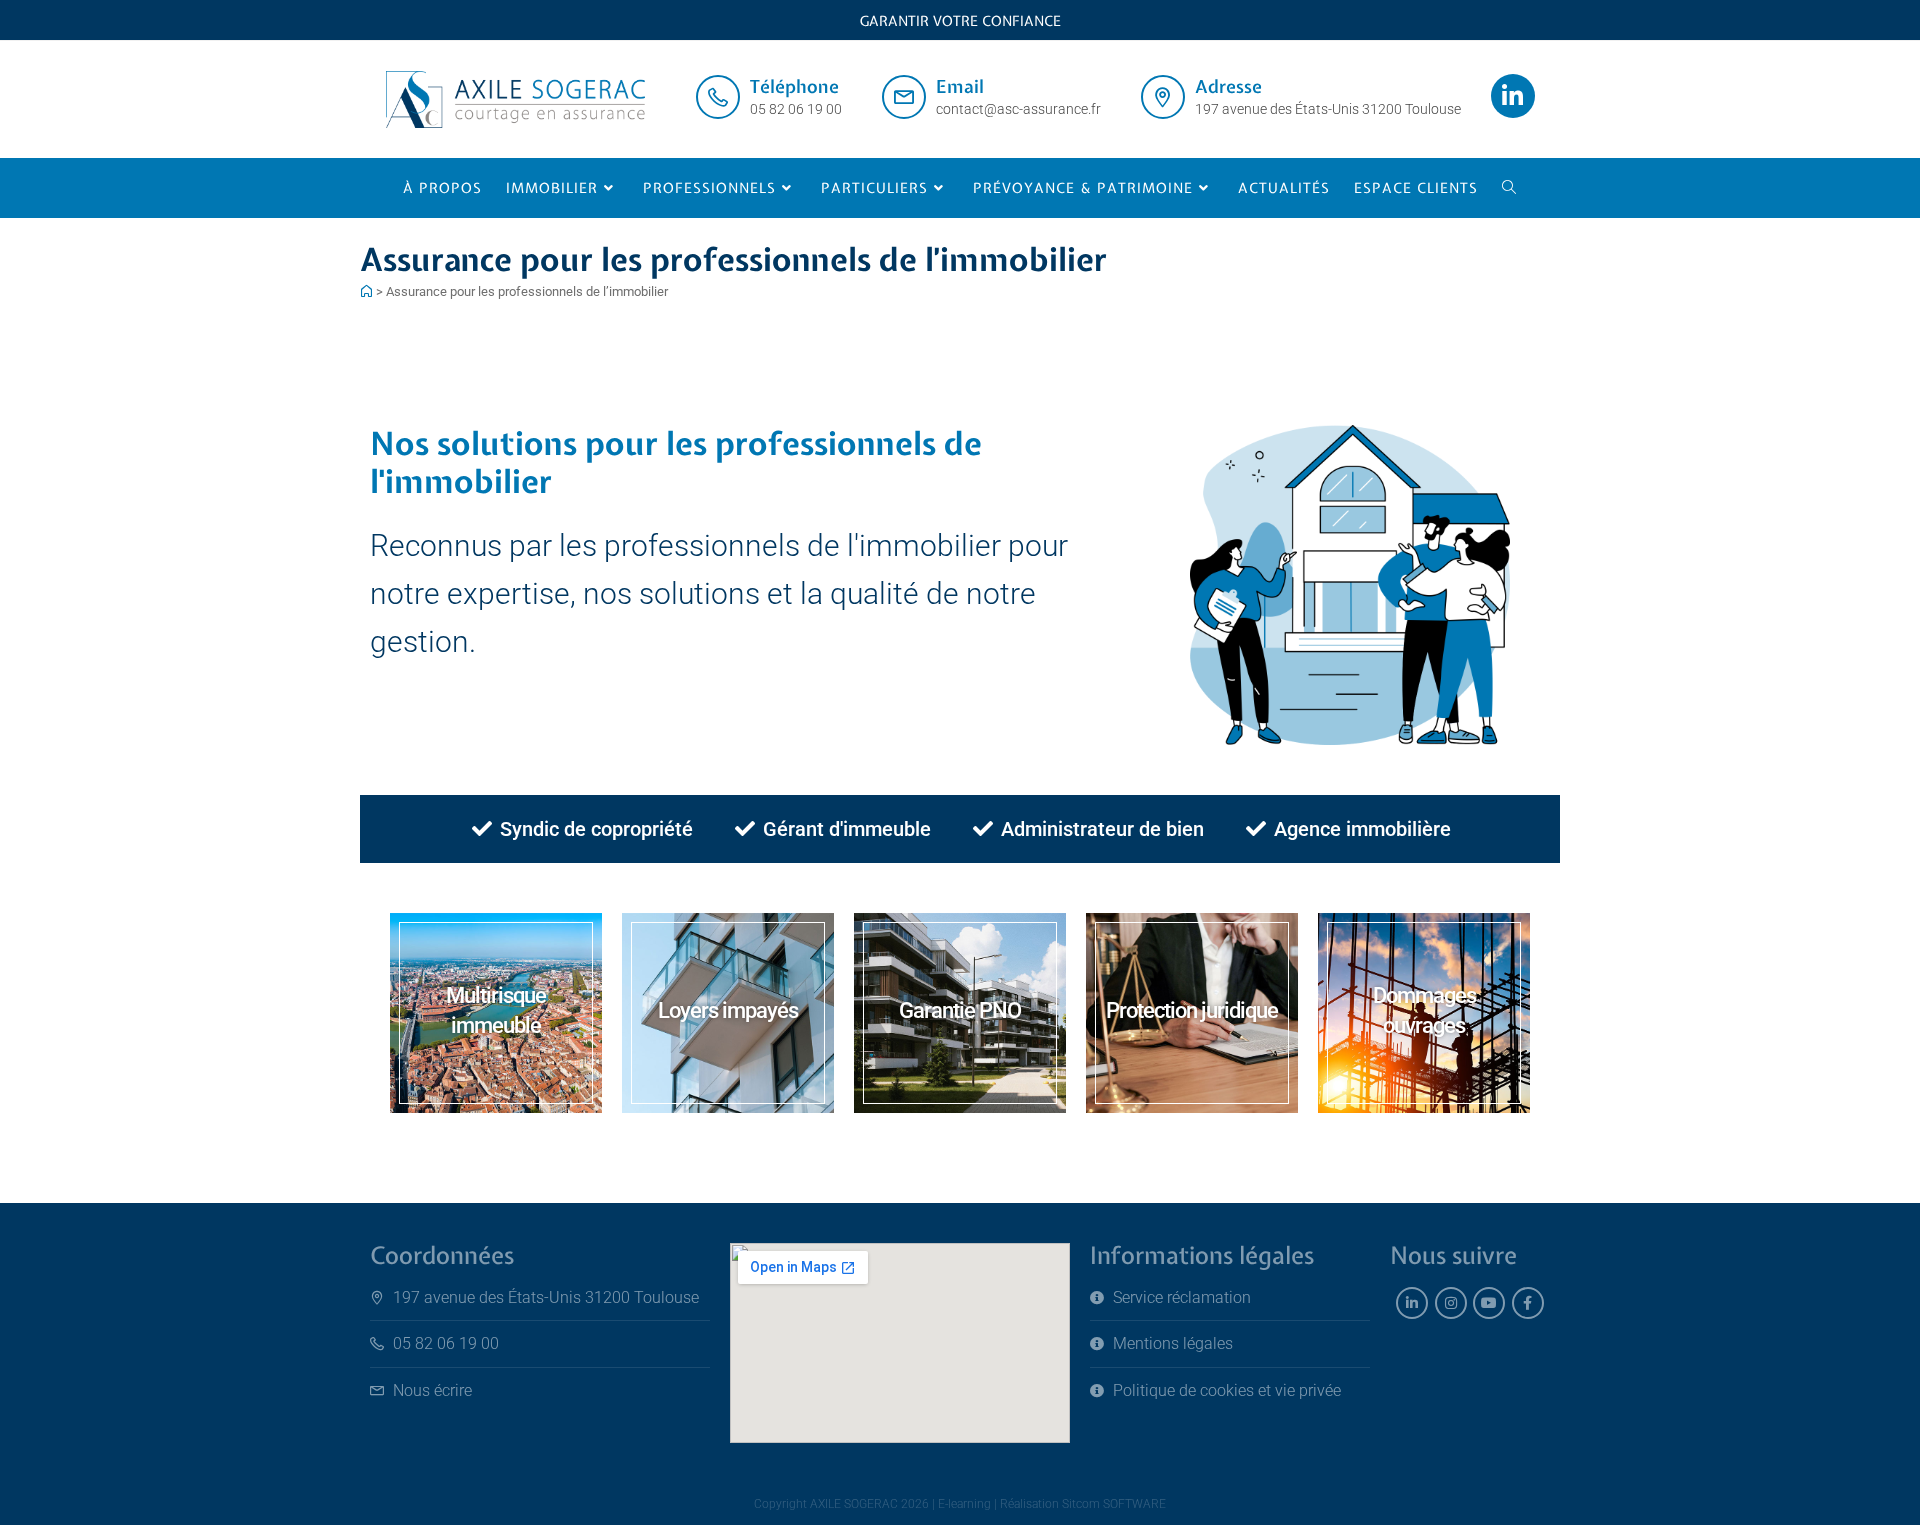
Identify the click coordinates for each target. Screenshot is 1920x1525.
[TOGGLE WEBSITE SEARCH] (1509, 188)
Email (960, 86)
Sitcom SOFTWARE (1114, 1504)
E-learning (964, 1504)
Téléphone (794, 86)
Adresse (1228, 86)
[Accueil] (366, 291)
